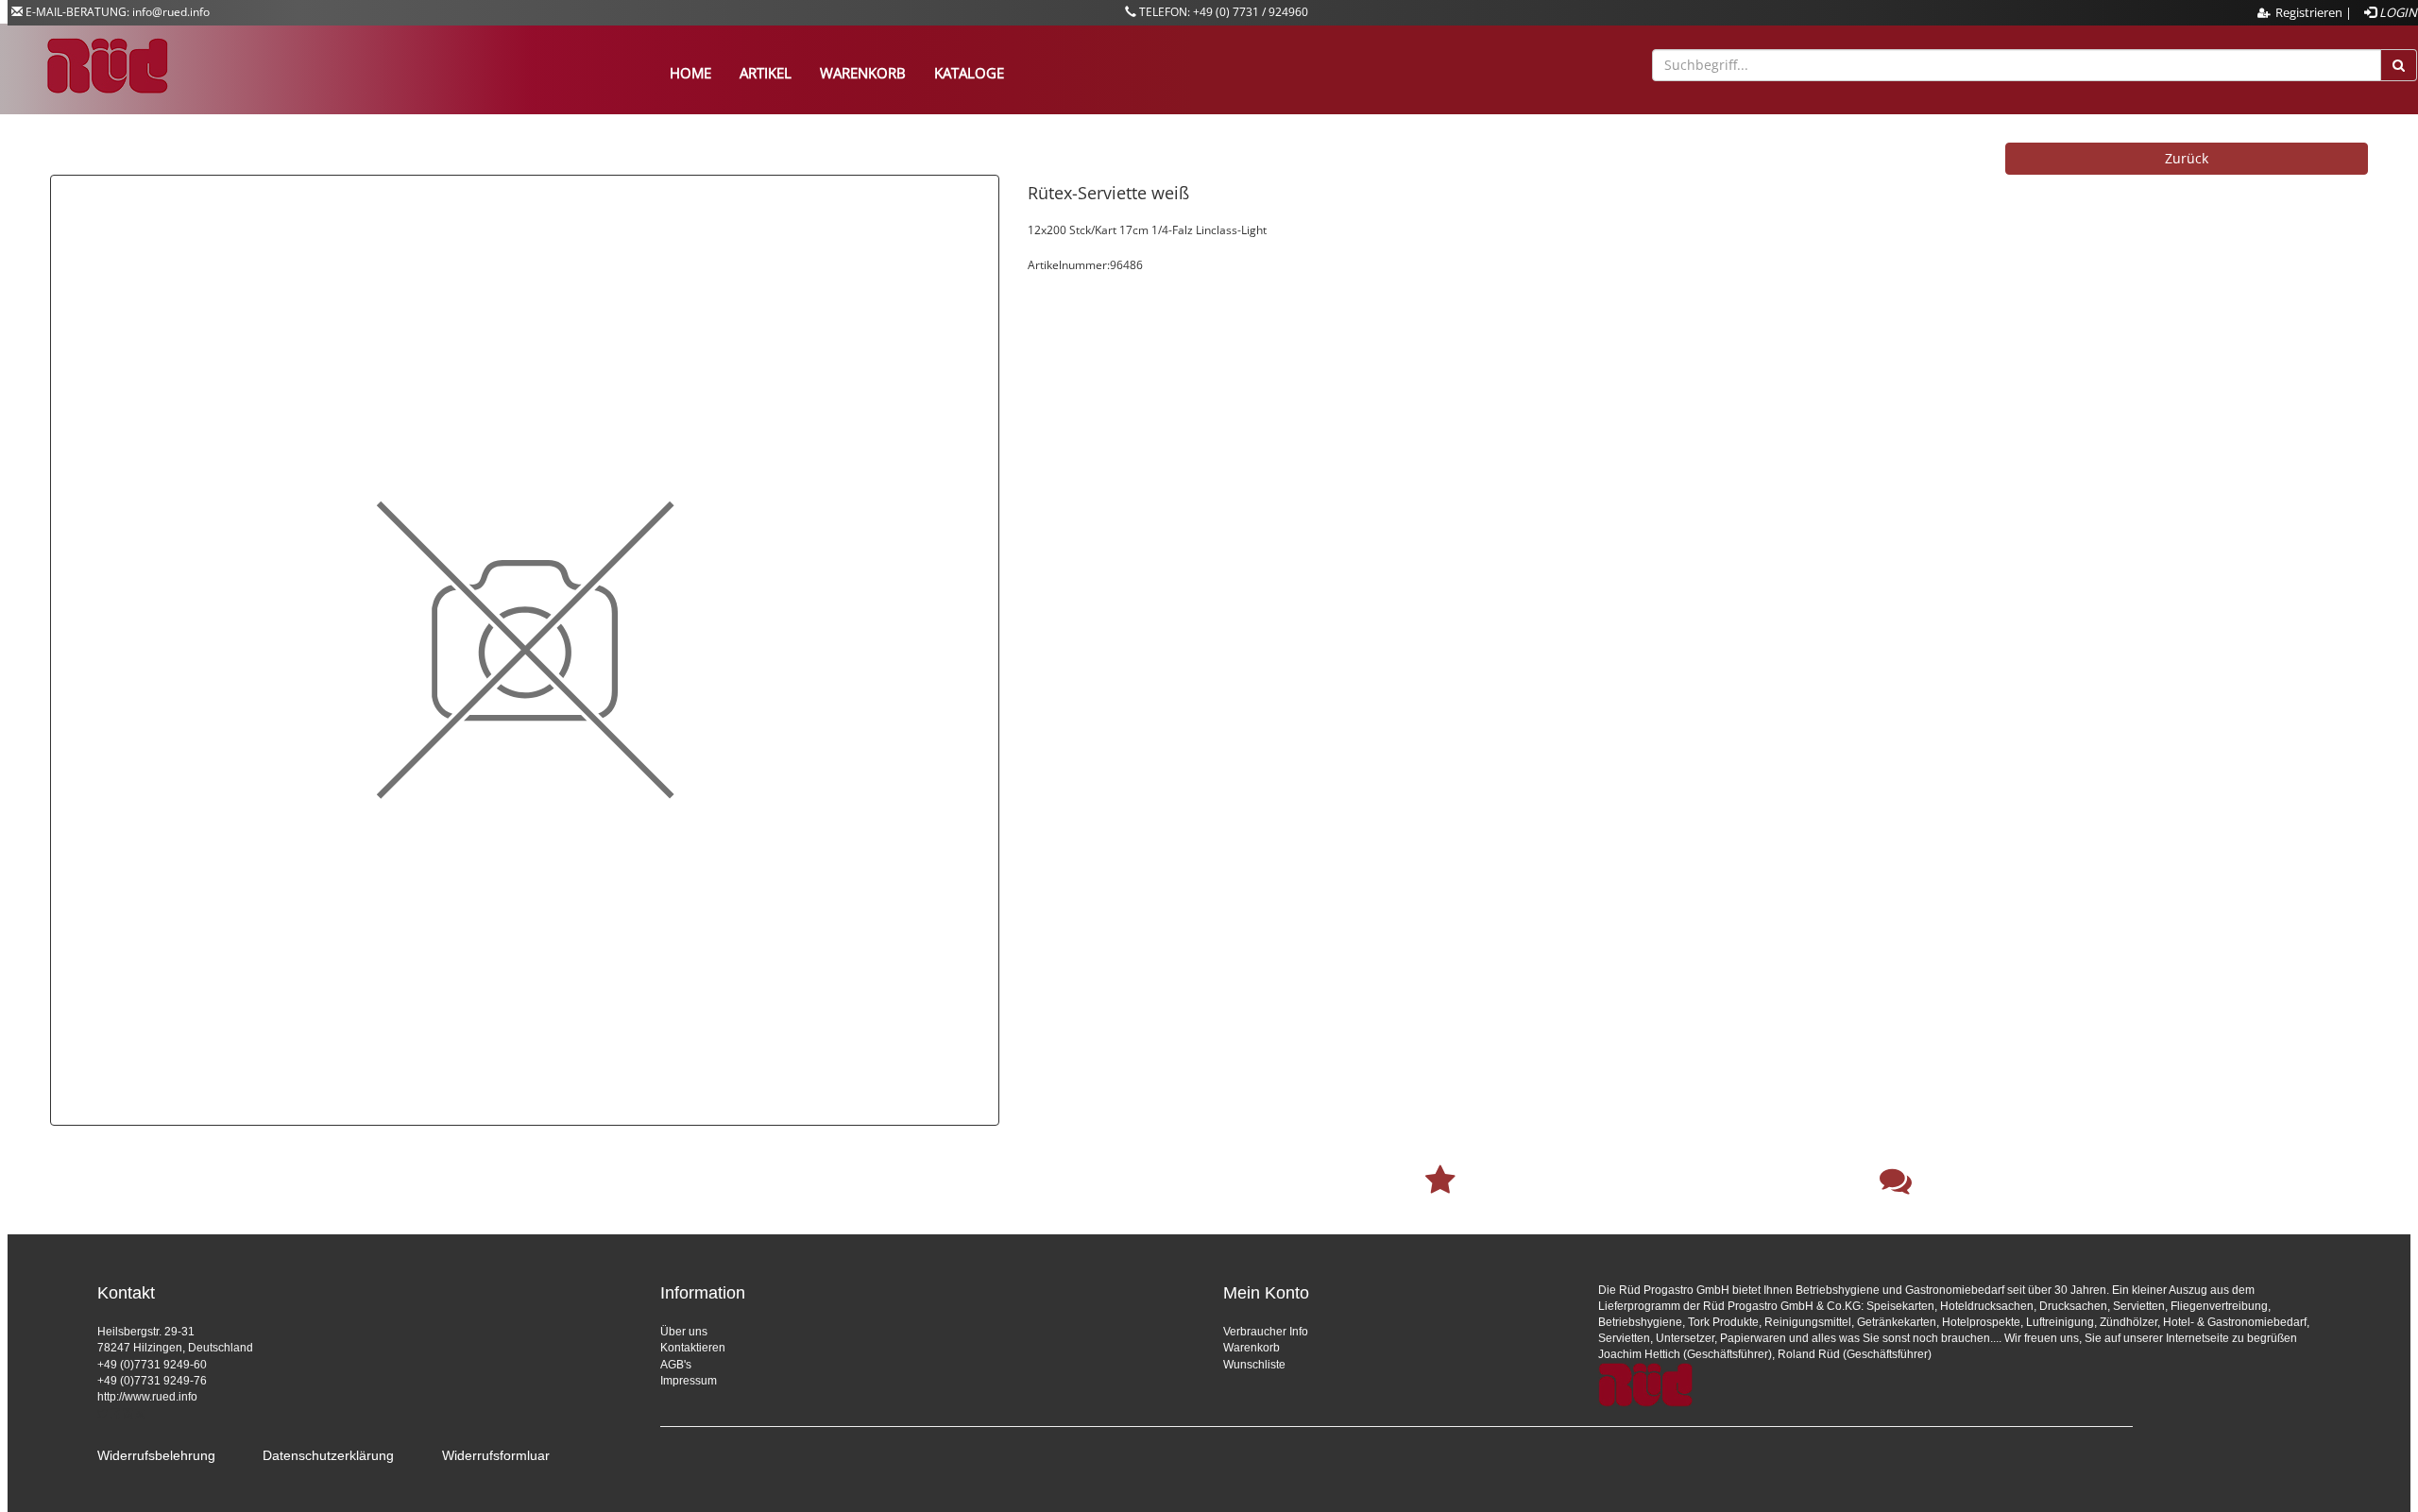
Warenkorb (1252, 1348)
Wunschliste (1254, 1365)
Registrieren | (2314, 12)
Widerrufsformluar (496, 1455)
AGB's (676, 1365)
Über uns (684, 1332)
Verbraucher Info (1266, 1332)
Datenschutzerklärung (328, 1455)
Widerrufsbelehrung (156, 1455)
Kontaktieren (693, 1348)
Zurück (2187, 158)
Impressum (689, 1381)
